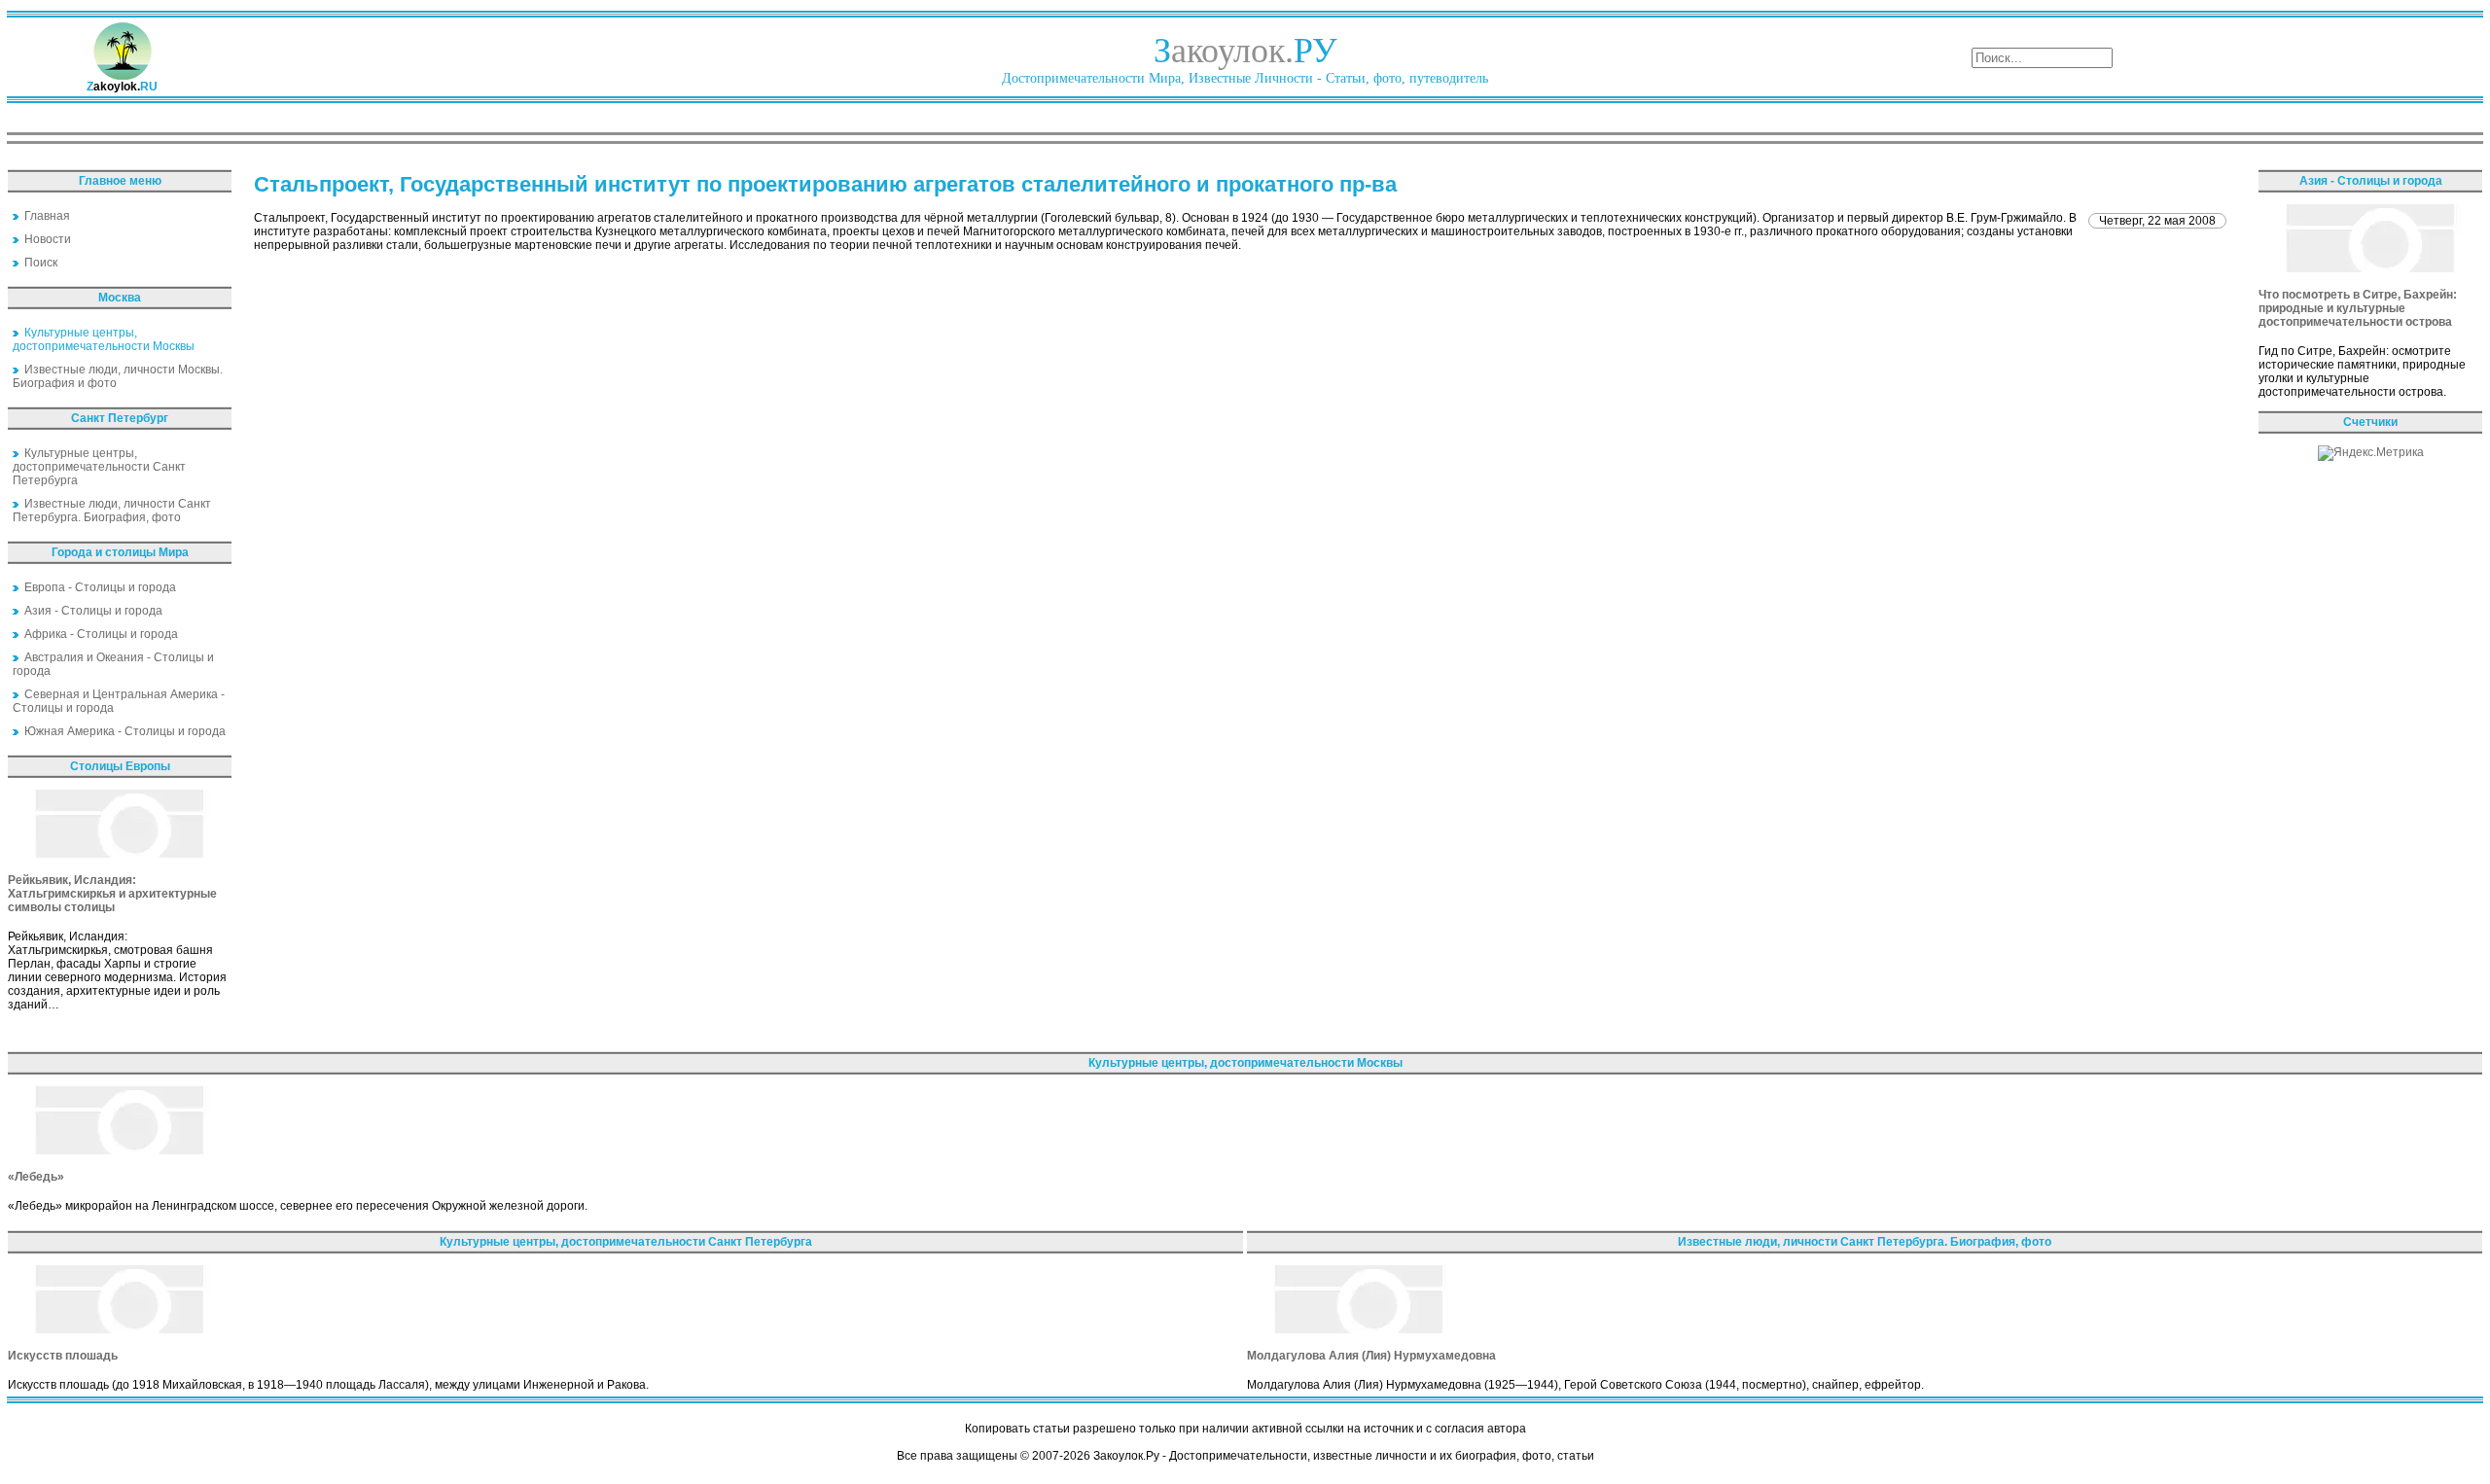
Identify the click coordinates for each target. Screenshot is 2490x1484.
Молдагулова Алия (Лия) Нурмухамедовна (1371, 1356)
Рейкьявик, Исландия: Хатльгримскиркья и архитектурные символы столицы (112, 894)
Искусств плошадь (63, 1356)
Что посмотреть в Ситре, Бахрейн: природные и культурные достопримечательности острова (2358, 308)
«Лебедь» (36, 1177)
